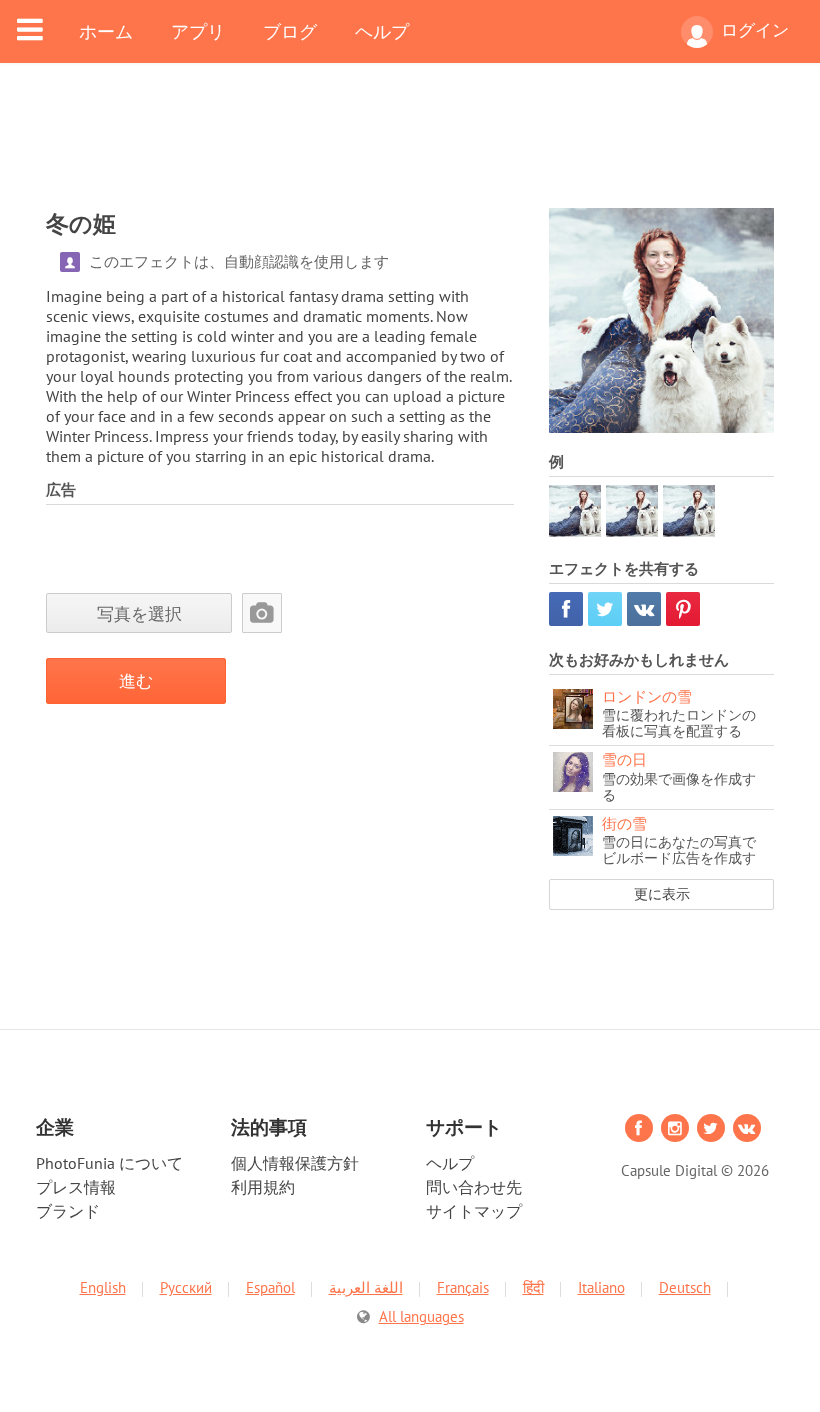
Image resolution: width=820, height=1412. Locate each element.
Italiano (601, 1287)
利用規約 (263, 1187)
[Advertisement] (410, 148)
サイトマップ (474, 1211)
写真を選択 (139, 613)
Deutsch (685, 1287)
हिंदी (533, 1287)
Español (270, 1287)
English (103, 1287)
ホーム (106, 31)
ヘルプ (382, 31)
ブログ (290, 31)
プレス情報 (76, 1187)
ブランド (68, 1211)
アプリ (198, 31)
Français (463, 1287)
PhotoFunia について (109, 1163)
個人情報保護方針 (295, 1163)
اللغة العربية (366, 1287)
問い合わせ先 (474, 1187)
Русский (186, 1287)
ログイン (755, 30)
